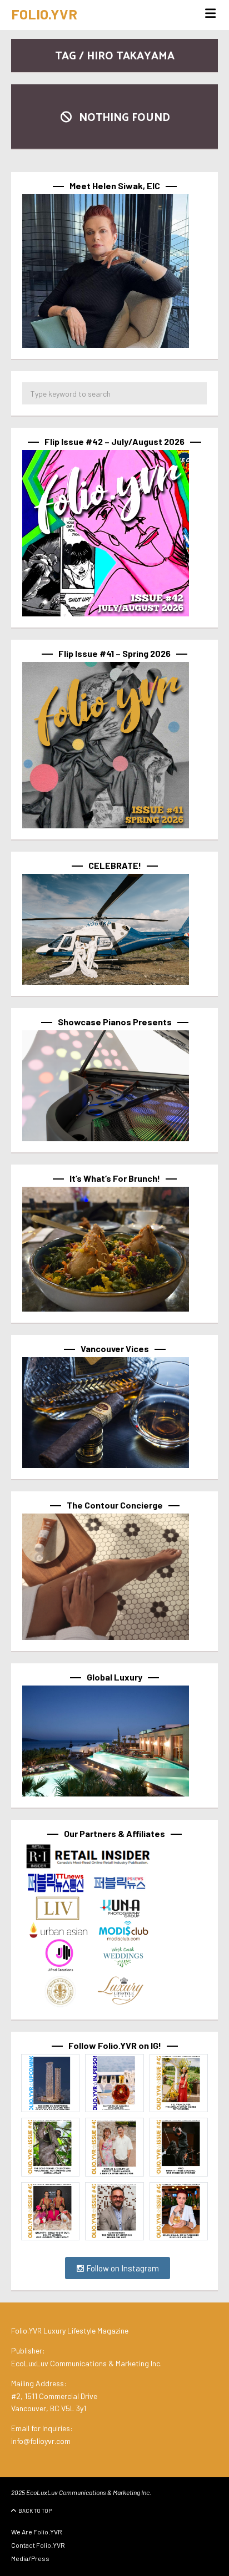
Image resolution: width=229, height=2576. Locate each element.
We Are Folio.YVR (37, 2532)
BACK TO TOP (35, 2511)
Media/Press (30, 2558)
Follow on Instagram (122, 2268)
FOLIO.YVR (44, 14)
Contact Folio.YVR (38, 2545)
